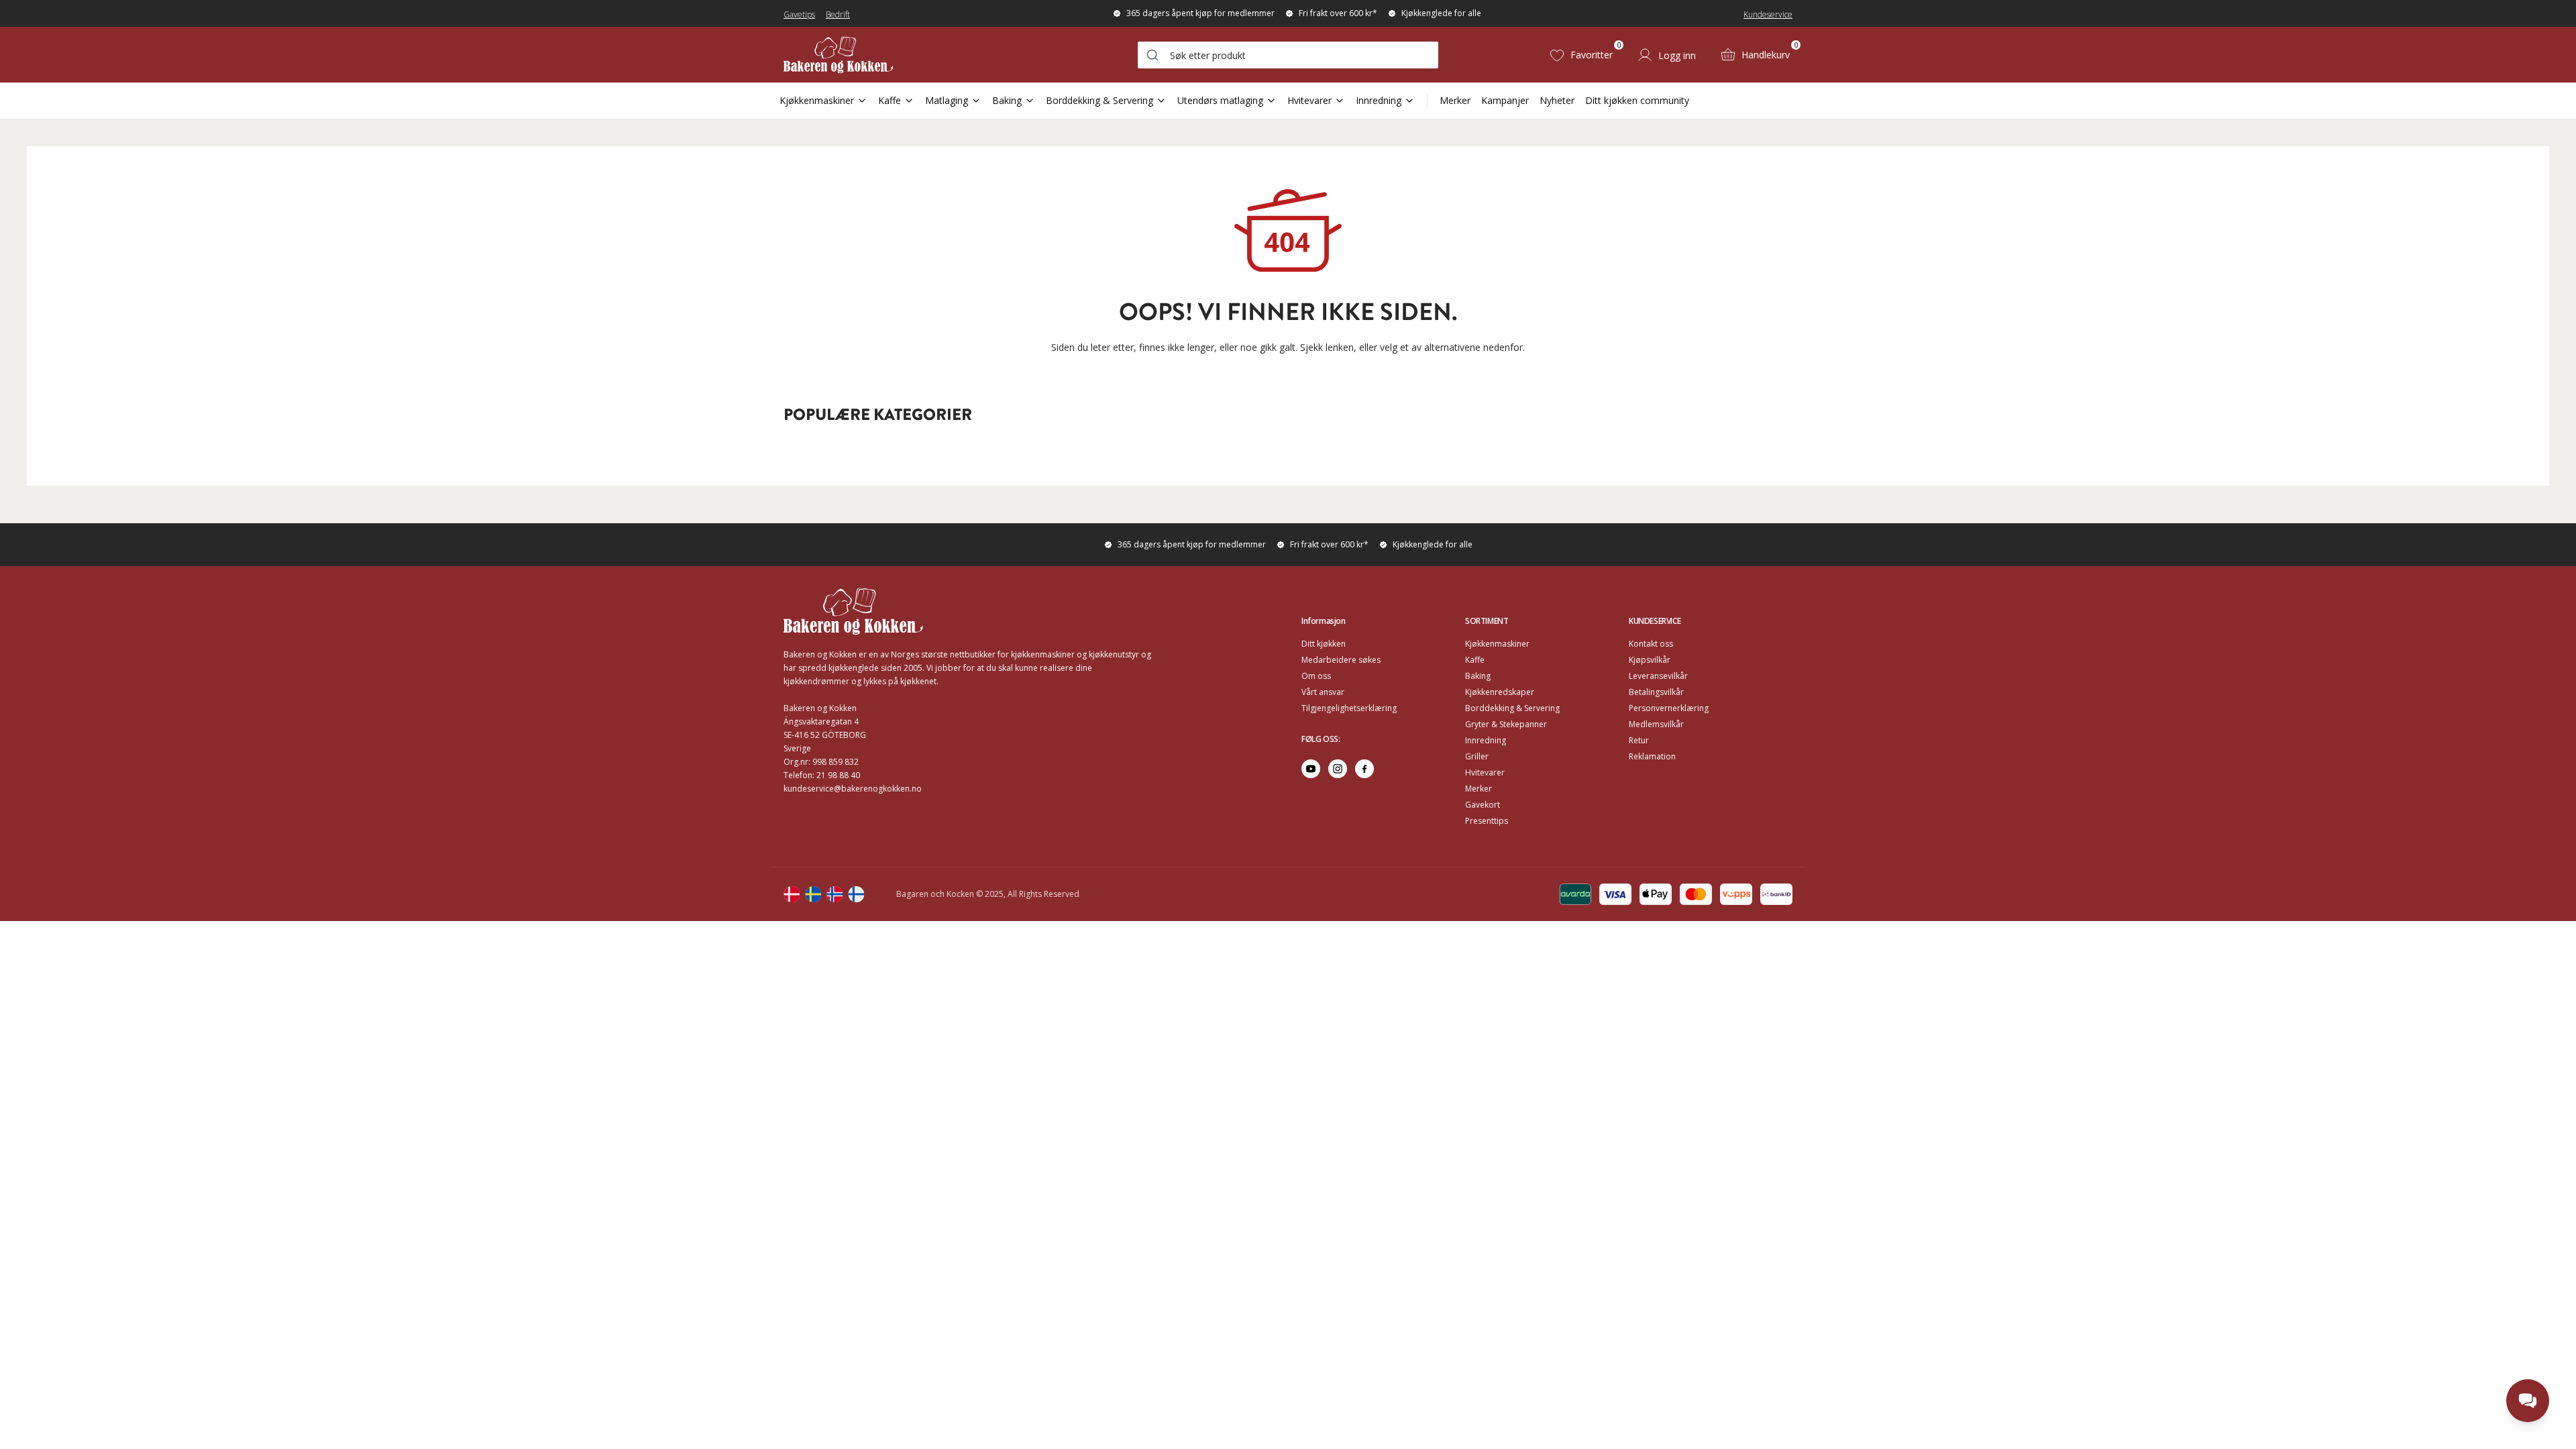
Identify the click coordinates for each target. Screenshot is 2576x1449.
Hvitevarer (1309, 100)
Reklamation (1652, 756)
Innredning (1379, 100)
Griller (1477, 756)
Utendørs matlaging (1220, 100)
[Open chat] (2528, 1401)
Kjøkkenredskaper (1500, 692)
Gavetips (799, 14)
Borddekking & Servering (1099, 100)
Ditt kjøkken (1324, 644)
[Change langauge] (792, 894)
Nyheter (1557, 100)
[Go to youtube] (1311, 769)
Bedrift (838, 14)
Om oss (1316, 676)
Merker (1455, 100)
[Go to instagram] (1338, 769)
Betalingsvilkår (1656, 692)
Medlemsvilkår (1656, 724)
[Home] (838, 55)
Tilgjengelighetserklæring (1349, 708)
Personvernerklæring (1669, 708)
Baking (1007, 100)
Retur (1639, 740)
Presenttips (1487, 821)
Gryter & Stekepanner (1506, 724)
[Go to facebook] (1364, 769)
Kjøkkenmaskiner (817, 100)
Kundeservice (1768, 14)
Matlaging (947, 100)
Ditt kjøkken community (1637, 100)
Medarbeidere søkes (1341, 660)
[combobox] (1288, 55)
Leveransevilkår (1658, 676)
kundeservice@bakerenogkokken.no (853, 789)
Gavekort (1483, 805)
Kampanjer (1505, 100)
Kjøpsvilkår (1650, 660)
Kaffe (890, 100)
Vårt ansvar (1323, 692)
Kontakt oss (1651, 644)
